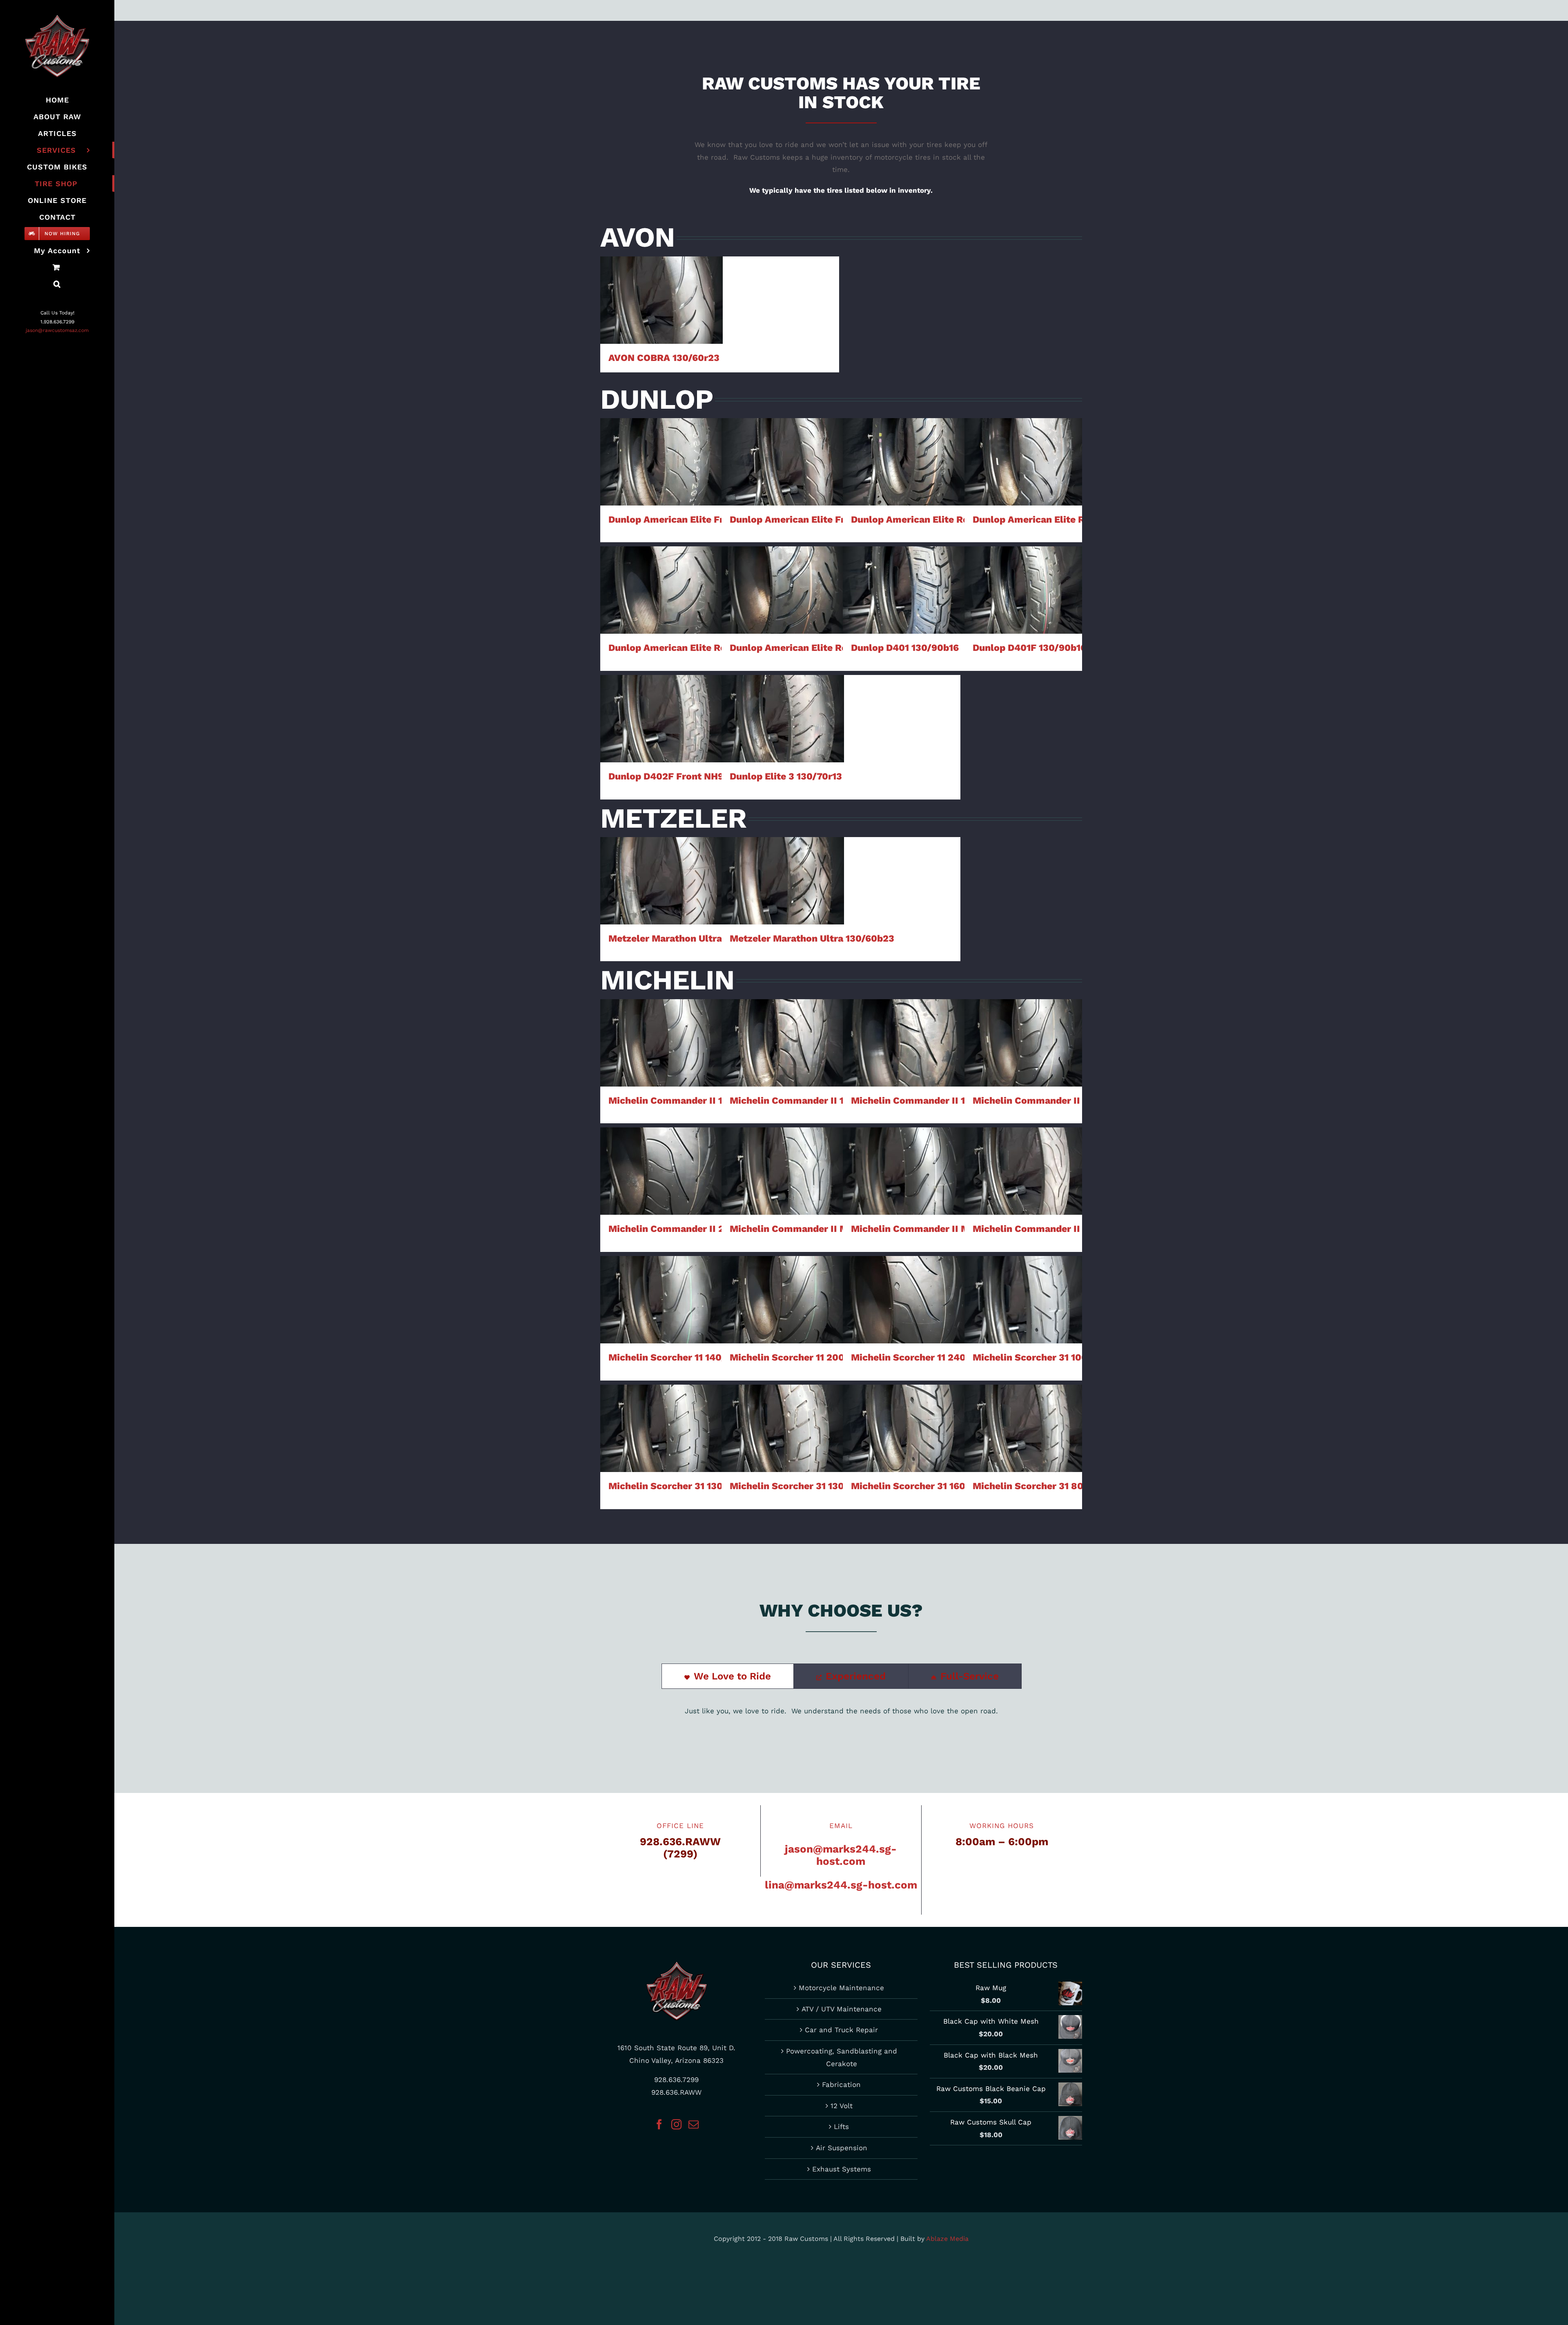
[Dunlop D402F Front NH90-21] (661, 719)
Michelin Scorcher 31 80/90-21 (1026, 1412)
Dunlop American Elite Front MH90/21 (783, 446)
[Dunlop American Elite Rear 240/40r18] (783, 590)
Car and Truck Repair (841, 2030)
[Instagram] (676, 2124)
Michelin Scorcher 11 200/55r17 (783, 1284)
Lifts (841, 2127)
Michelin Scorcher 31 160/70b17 (904, 1412)
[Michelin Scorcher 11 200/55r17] (783, 1300)
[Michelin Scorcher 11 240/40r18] (904, 1300)
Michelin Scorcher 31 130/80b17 (783, 1412)
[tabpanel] (841, 1715)
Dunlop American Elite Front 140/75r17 (662, 446)
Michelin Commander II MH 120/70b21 (783, 1148)
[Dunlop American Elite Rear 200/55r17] (661, 590)
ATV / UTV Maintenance (842, 2009)
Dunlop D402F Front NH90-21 (662, 703)
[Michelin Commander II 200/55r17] (1026, 1043)
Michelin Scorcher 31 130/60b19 (662, 1412)
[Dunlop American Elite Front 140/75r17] (661, 462)
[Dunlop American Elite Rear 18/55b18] (1026, 462)
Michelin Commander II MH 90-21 (1026, 1148)
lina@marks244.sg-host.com (841, 1885)
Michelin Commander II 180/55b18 (904, 1020)
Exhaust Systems (842, 2169)
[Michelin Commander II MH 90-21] (1026, 1171)
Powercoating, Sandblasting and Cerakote (842, 2057)
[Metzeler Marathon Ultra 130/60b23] (783, 881)
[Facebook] (659, 2124)
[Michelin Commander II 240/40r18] (661, 1171)
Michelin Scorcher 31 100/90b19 (1026, 1284)
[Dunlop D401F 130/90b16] (1026, 590)
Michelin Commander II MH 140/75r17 (904, 1148)
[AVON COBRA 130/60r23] (661, 300)
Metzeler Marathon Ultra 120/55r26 (662, 865)
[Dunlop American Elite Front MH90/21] (783, 462)
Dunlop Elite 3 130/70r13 (783, 703)
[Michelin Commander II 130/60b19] (661, 1043)
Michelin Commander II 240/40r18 (662, 1148)
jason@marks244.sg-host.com (841, 1855)
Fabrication (841, 2084)
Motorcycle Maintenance (841, 1988)
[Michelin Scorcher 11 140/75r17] (661, 1300)
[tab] (728, 1676)
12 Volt (842, 2106)
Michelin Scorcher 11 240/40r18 (904, 1284)
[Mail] (694, 2124)
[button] (57, 284)
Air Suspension (842, 2148)
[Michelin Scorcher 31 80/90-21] (1026, 1428)
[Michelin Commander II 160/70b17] (783, 1043)
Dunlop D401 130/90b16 (904, 574)
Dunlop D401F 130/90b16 (1026, 574)
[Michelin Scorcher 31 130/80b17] (783, 1428)
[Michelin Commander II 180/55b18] (904, 1043)
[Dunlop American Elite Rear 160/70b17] (904, 462)
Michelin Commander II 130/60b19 (662, 1020)
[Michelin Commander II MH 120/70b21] (783, 1171)
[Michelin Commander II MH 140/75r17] (904, 1171)
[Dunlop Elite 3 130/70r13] (783, 719)
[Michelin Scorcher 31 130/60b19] (661, 1428)
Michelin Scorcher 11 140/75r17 (662, 1284)
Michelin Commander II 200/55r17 (1026, 1020)
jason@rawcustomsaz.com (57, 330)
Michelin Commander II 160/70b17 (783, 1020)
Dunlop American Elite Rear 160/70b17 (904, 446)
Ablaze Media (947, 2239)
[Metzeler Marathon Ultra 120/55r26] (661, 881)
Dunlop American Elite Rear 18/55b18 (1026, 446)
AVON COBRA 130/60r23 (662, 284)
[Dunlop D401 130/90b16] (904, 590)
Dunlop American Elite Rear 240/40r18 (783, 574)
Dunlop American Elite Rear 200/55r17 (662, 574)
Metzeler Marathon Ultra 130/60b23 (783, 865)
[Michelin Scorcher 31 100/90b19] (1026, 1300)
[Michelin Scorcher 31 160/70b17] (904, 1428)
